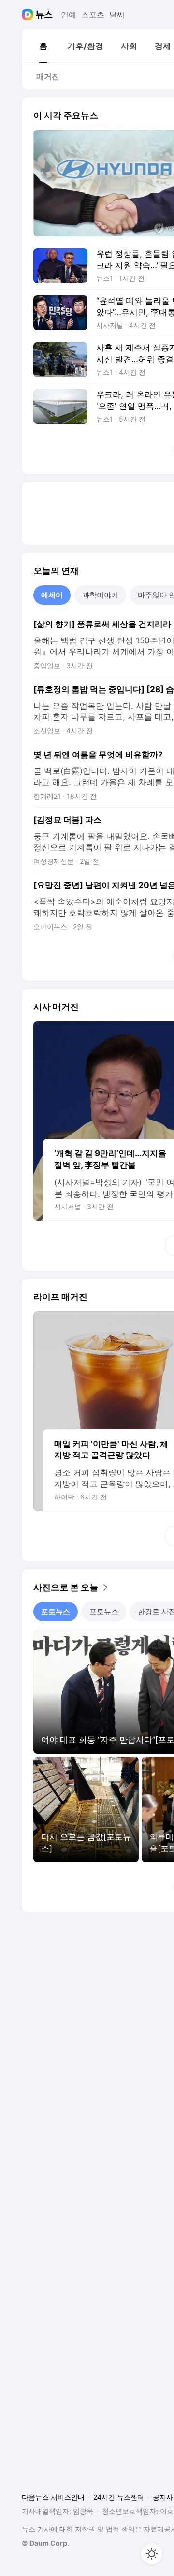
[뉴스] (44, 15)
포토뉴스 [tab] (56, 1611)
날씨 (117, 15)
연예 (69, 15)
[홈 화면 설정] (152, 2554)
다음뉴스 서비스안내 (53, 2497)
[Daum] (29, 15)
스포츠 (93, 15)
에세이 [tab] (52, 595)
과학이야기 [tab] (100, 595)
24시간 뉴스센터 (119, 2497)
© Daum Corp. (45, 2543)
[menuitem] (43, 46)
